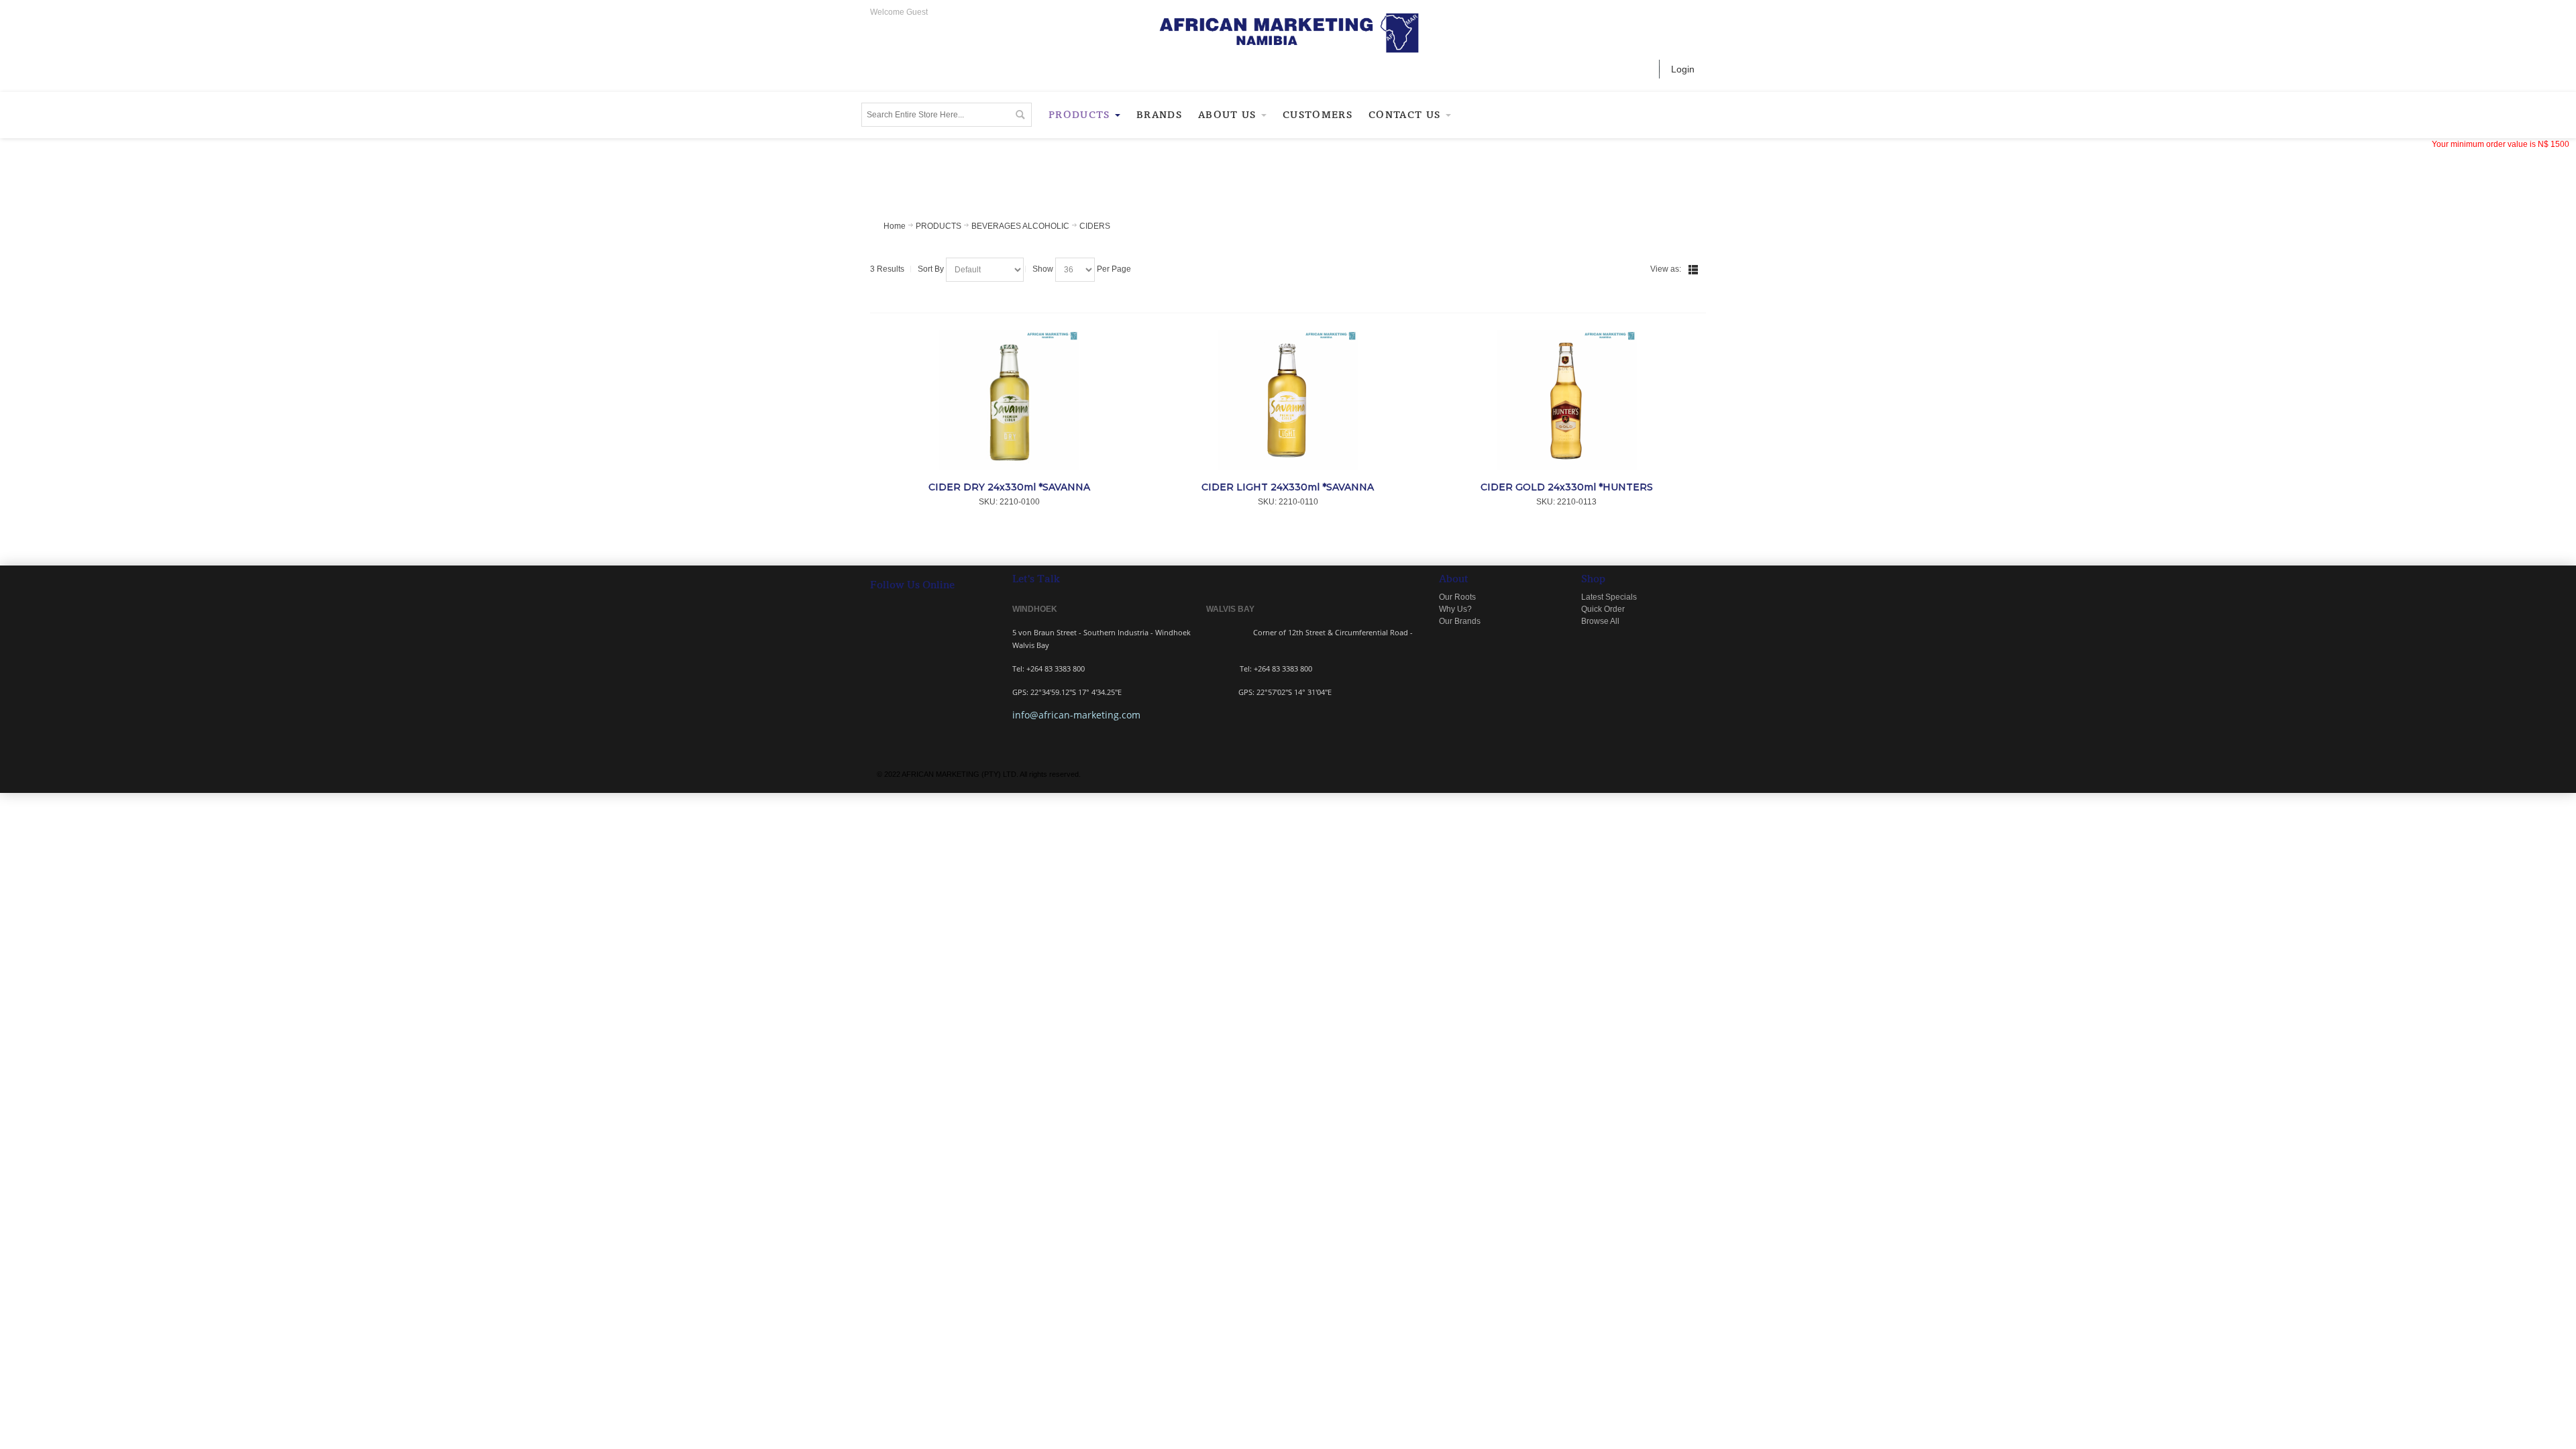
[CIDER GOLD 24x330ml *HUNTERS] (1567, 400)
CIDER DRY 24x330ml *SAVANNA (1009, 487)
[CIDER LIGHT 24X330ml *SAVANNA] (1288, 400)
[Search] (1020, 115)
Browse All (1600, 621)
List (1693, 270)
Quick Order (1603, 609)
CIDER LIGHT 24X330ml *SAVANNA (1288, 487)
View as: (1666, 269)
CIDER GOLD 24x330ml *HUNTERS (1567, 487)
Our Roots (1457, 597)
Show (1043, 269)
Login (1683, 69)
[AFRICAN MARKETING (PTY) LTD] (1288, 33)
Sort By (931, 269)
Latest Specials (1609, 597)
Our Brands (1460, 621)
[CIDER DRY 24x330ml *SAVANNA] (1009, 400)
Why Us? (1455, 609)
